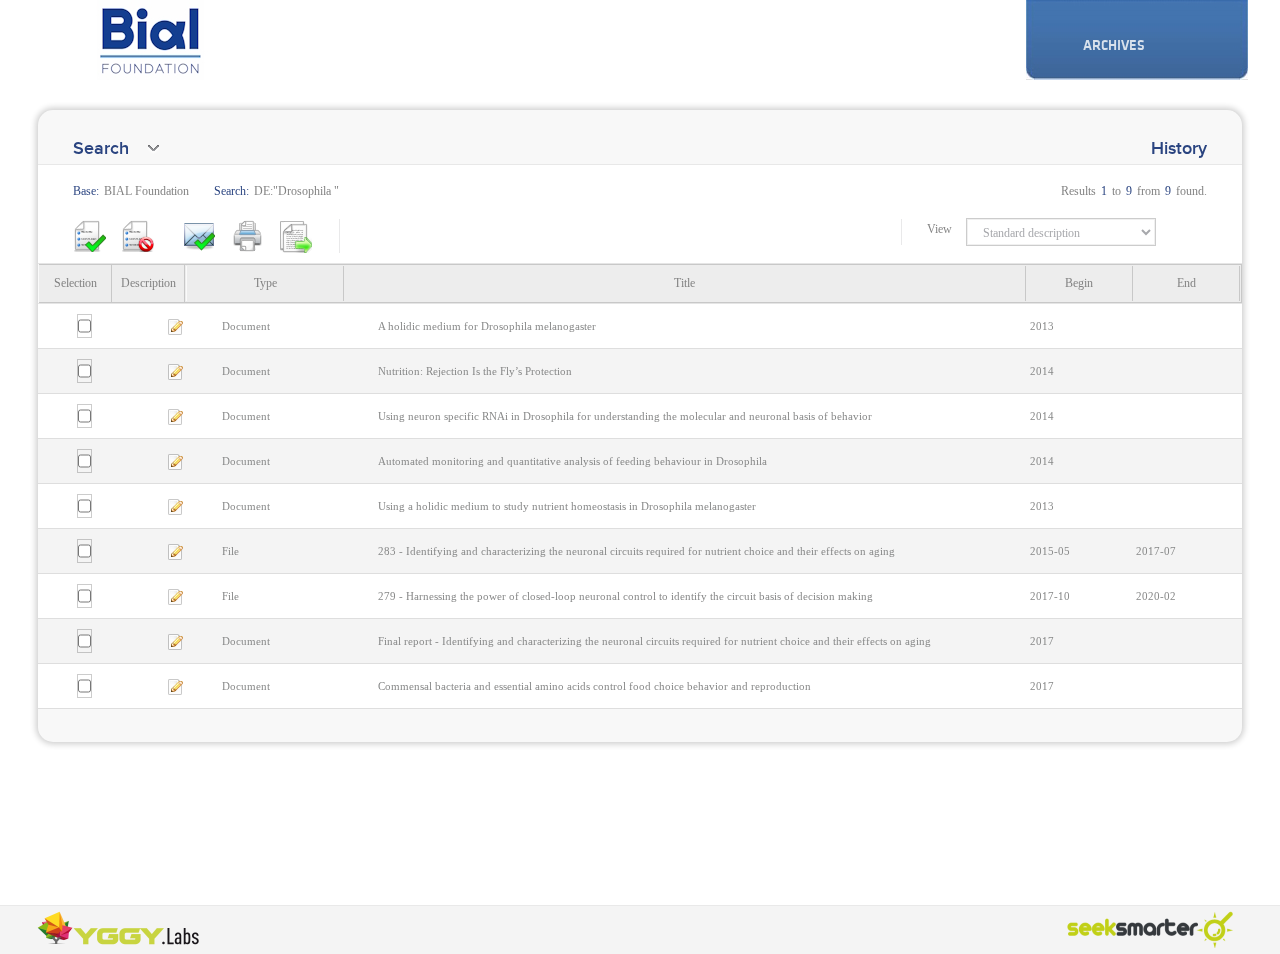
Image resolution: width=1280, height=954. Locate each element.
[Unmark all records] (138, 235)
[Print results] (248, 235)
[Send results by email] (200, 235)
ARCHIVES (1114, 45)
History (1179, 148)
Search (101, 148)
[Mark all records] (90, 235)
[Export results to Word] (296, 235)
